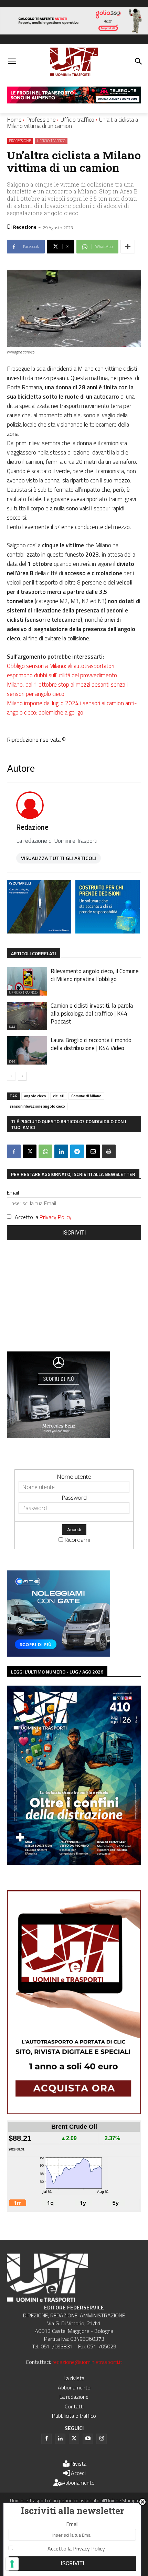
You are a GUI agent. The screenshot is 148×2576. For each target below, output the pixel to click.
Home (14, 120)
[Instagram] (102, 2439)
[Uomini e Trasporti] (74, 62)
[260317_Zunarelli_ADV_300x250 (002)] (39, 931)
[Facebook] (14, 1151)
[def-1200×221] (74, 32)
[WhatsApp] (45, 1151)
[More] (128, 247)
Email (13, 1192)
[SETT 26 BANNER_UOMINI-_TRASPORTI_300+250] (108, 931)
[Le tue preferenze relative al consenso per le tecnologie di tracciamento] (12, 2564)
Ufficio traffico (77, 120)
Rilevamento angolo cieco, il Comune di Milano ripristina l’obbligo (95, 975)
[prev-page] (11, 1076)
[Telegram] (77, 1151)
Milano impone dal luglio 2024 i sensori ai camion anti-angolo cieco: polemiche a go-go (72, 708)
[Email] (93, 1151)
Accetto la (43, 1217)
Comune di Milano (86, 1096)
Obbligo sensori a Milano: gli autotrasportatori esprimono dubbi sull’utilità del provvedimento (62, 671)
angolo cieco (35, 1096)
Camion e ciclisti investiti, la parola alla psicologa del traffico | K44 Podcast (92, 1014)
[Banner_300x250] (59, 1654)
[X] (30, 1151)
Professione (41, 120)
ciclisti (59, 1096)
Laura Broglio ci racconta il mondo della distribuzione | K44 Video (91, 1044)
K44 (12, 1027)
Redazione (25, 227)
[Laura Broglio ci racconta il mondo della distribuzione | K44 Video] (27, 1050)
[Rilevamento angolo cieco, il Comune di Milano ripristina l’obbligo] (27, 981)
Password (74, 1497)
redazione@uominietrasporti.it (87, 2362)
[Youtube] (88, 2439)
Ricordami (77, 1540)
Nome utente (74, 1476)
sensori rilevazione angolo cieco (37, 1106)
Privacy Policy (56, 1217)
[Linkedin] (61, 1151)
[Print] (109, 1151)
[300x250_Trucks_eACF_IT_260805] (59, 1435)
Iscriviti (74, 1233)
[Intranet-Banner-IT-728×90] (74, 101)
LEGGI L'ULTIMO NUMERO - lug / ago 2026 (57, 1672)
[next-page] (22, 1076)
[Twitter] (74, 2439)
